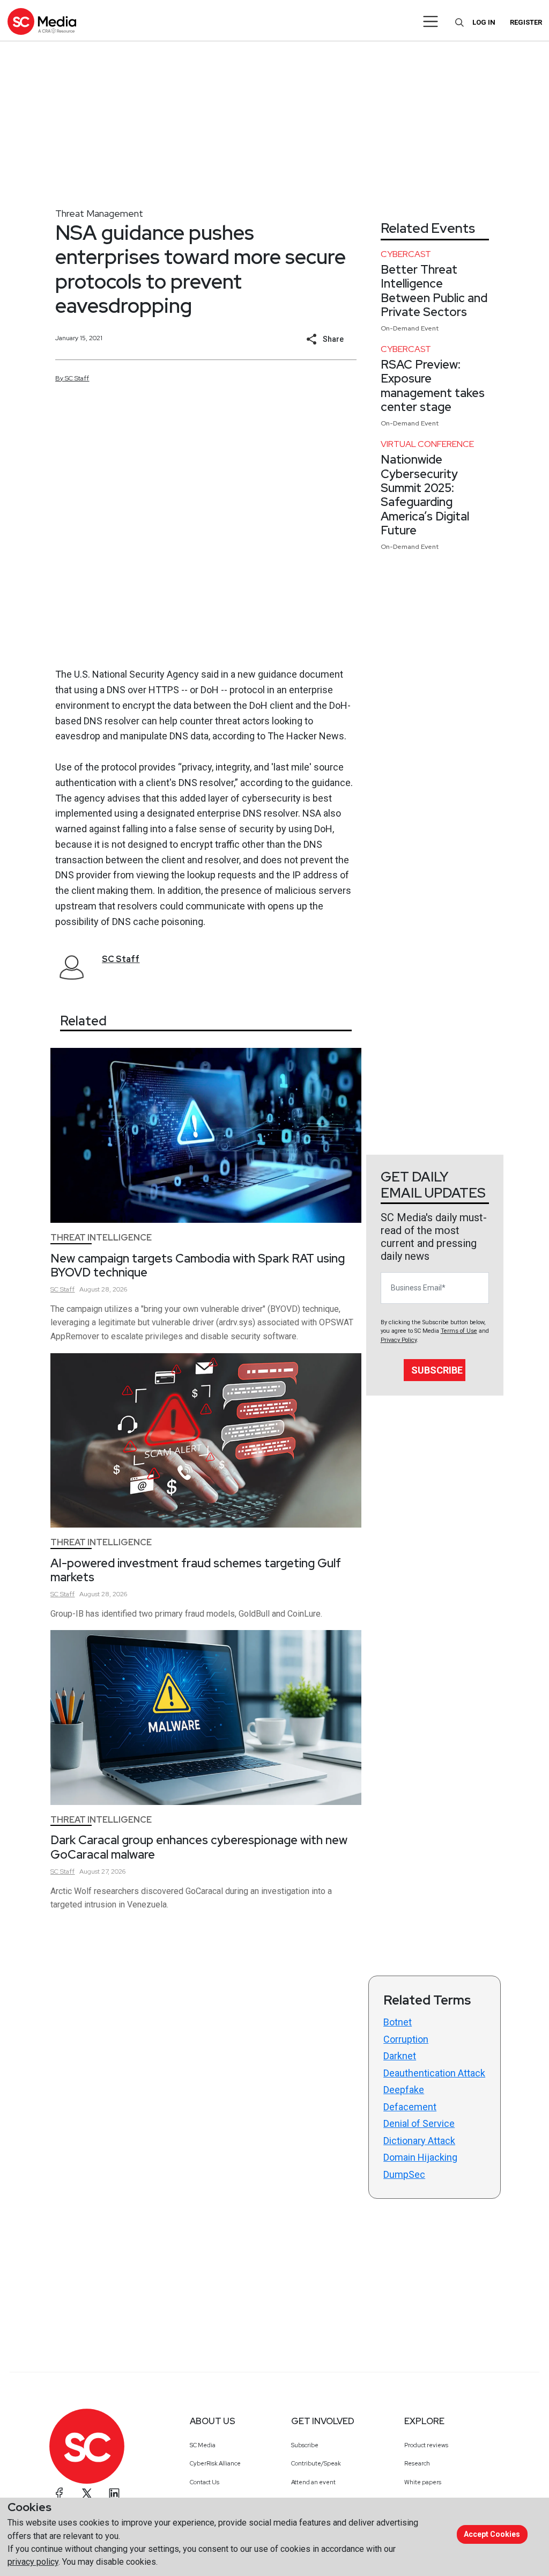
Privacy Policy (399, 1340)
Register (526, 22)
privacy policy (33, 2562)
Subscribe (437, 1370)
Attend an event (313, 2482)
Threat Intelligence (101, 1238)
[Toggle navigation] (431, 21)
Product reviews (426, 2445)
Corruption (406, 2039)
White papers (423, 2482)
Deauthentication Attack (434, 2073)
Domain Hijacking (420, 2157)
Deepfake (404, 2090)
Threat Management (99, 213)
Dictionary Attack (419, 2141)
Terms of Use (459, 1331)
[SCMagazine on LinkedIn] (114, 2493)
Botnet (398, 2022)
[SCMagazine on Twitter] (87, 2493)
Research (417, 2463)
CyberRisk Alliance (215, 2463)
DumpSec (404, 2174)
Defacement (410, 2107)
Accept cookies (492, 2534)
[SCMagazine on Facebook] (60, 2493)
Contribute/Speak (316, 2463)
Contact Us (205, 2482)
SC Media (203, 2445)
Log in (484, 22)
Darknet (400, 2056)
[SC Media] (42, 21)
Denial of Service (419, 2123)
